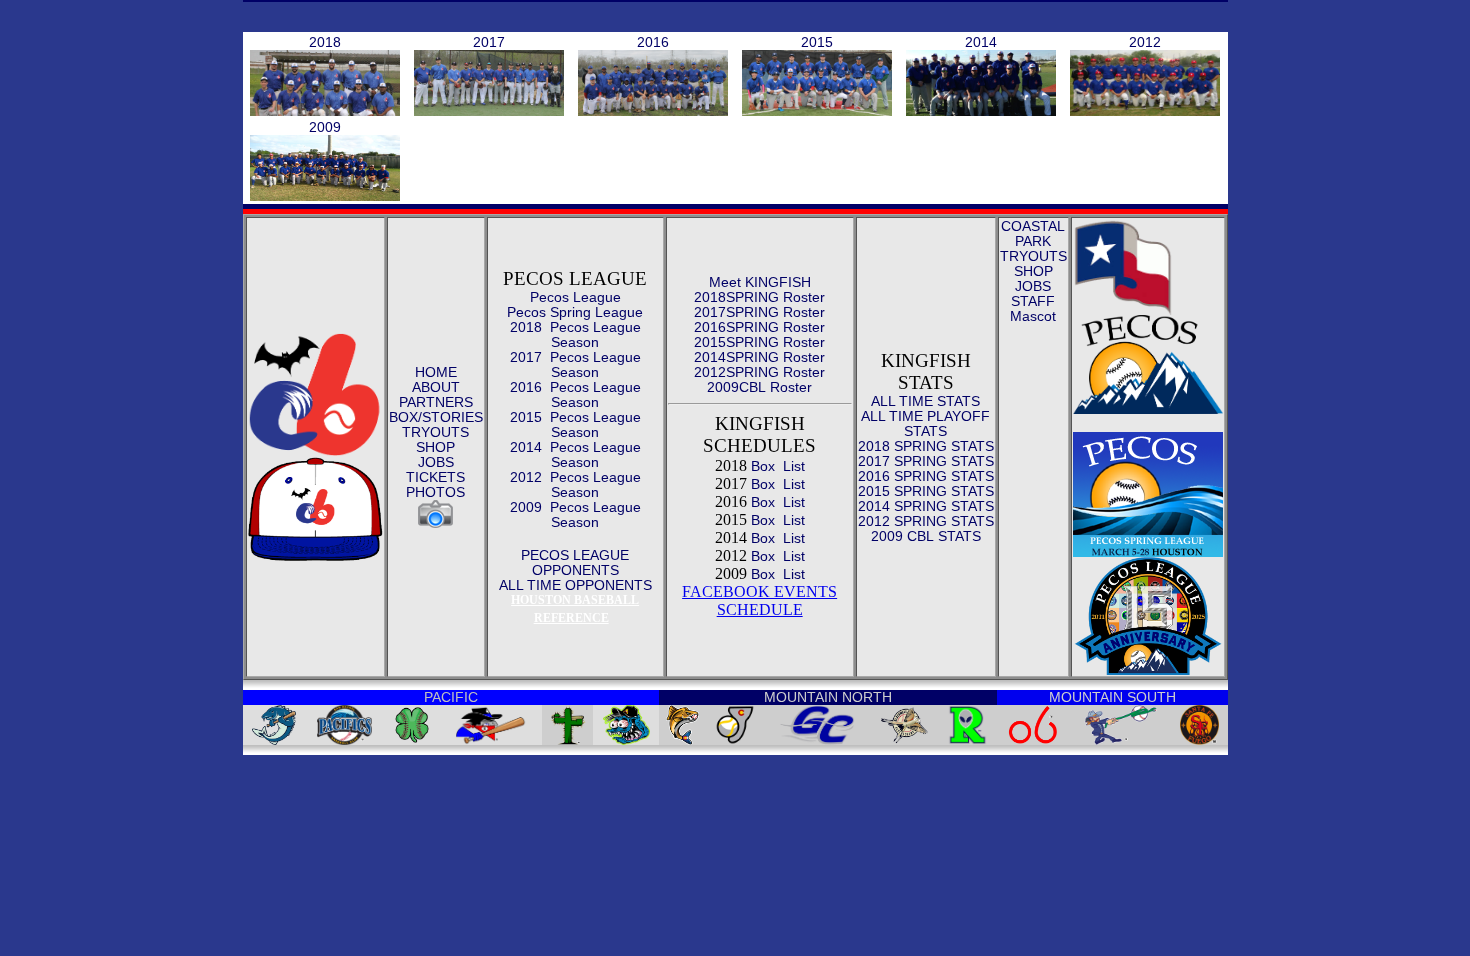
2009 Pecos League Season (575, 514)
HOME (436, 372)
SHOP (435, 447)
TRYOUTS (435, 432)
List (792, 466)
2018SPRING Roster (759, 297)
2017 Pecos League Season (575, 364)
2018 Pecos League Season (575, 334)
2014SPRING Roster (759, 357)
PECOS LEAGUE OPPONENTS (575, 562)
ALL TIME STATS (925, 401)
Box (761, 466)
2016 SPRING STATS (926, 476)
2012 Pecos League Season (575, 484)
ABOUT (436, 387)
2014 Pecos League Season (575, 454)
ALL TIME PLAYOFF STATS (925, 423)
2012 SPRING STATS (926, 521)
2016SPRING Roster (759, 327)
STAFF (1033, 301)
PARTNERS (436, 402)
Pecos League (575, 297)
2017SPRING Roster (759, 312)
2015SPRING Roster (759, 342)
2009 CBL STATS (926, 536)
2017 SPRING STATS (926, 461)
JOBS (436, 462)
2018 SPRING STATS (926, 446)
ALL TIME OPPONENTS (575, 585)
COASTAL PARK (1033, 233)
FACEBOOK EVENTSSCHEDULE (759, 600)
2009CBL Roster (759, 387)
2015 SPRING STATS (926, 491)
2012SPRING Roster (759, 372)
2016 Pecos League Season (575, 394)
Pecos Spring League (575, 312)
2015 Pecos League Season (575, 424)
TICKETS (435, 477)
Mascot (1033, 316)
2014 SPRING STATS (926, 506)
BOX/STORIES (436, 417)
